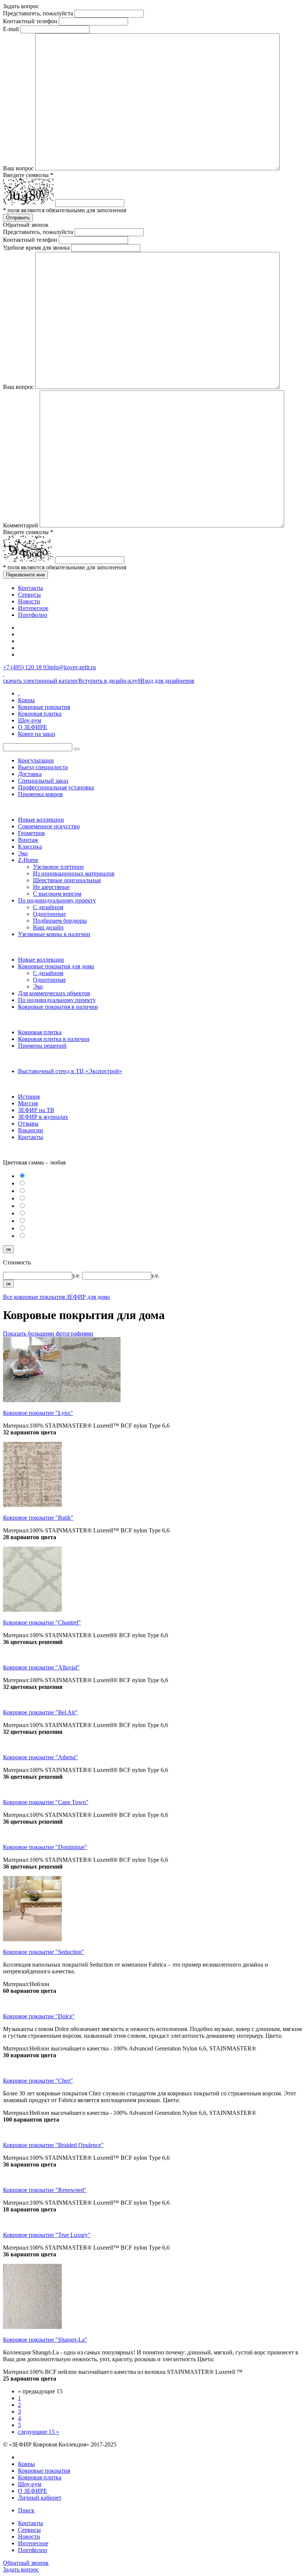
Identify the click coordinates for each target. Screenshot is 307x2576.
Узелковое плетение (58, 867)
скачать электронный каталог (41, 681)
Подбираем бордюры (60, 921)
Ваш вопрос (18, 168)
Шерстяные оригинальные (67, 880)
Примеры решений (42, 1046)
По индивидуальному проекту (57, 900)
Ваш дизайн (48, 927)
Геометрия (31, 833)
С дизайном (48, 907)
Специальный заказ (43, 781)
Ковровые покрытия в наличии (58, 1007)
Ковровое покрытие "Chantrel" (42, 1622)
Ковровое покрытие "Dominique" (45, 1847)
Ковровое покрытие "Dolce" (39, 2016)
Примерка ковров (40, 794)
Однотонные (49, 914)
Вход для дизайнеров (167, 681)
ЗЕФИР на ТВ (36, 1110)
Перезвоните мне (25, 575)
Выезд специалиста (43, 767)
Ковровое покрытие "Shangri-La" (45, 2340)
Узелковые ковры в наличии (54, 934)
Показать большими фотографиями (48, 1333)
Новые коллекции (41, 820)
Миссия (28, 1103)
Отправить (18, 218)
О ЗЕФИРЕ (33, 727)
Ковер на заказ (37, 734)
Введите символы (28, 175)
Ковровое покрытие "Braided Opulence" (53, 2145)
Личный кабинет (40, 2498)
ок (8, 1249)
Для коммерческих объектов (54, 993)
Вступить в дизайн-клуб (109, 681)
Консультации (36, 760)
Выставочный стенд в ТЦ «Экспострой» (70, 1071)
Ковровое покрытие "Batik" (38, 1518)
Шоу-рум (30, 720)
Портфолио (33, 615)
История (29, 1097)
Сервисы (29, 595)
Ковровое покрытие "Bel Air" (40, 1712)
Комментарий (21, 525)
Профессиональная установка (56, 787)
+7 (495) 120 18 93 (26, 667)
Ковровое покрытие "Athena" (40, 1757)
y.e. (77, 1275)
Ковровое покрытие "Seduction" (44, 1952)
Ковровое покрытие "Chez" (38, 2081)
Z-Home (28, 860)
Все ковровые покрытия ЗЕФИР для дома (56, 1297)
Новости (29, 601)
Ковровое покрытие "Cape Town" (46, 1802)
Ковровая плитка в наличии (54, 1039)
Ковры (26, 700)
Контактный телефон (30, 21)
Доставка (30, 774)
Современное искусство (49, 826)
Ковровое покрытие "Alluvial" (41, 1667)
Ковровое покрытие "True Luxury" (47, 2235)
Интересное (33, 608)
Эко (23, 853)
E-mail (11, 29)
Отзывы (28, 1123)
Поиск (26, 2510)
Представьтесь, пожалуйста (38, 13)
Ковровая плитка (40, 714)
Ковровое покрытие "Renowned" (45, 2190)
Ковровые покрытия (44, 707)
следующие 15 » (39, 2432)
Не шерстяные (51, 887)
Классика (30, 847)
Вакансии (31, 1130)
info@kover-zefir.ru (72, 667)
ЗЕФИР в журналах (43, 1117)
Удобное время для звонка (36, 248)
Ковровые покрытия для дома (56, 966)
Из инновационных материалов (74, 873)
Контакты (31, 588)
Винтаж (28, 840)
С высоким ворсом (57, 894)
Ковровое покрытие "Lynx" (38, 1413)
